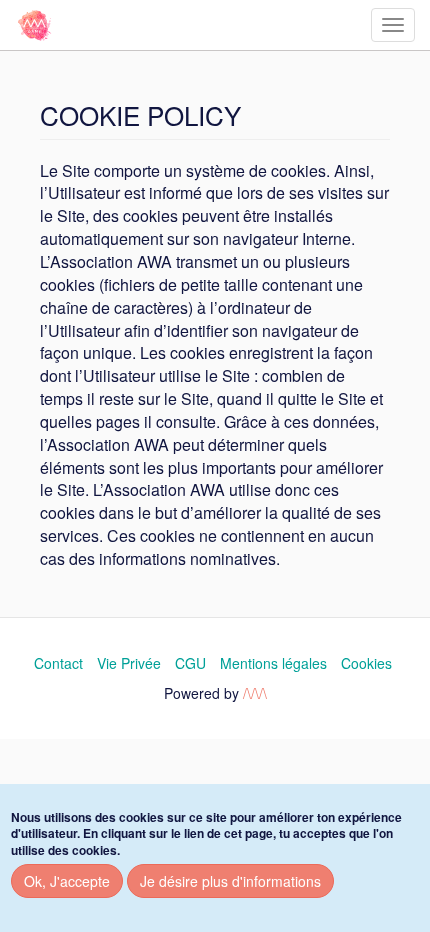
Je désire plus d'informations (230, 881)
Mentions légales (273, 663)
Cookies (366, 663)
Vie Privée (129, 663)
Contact (58, 663)
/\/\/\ (255, 693)
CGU (190, 663)
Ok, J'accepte (67, 881)
